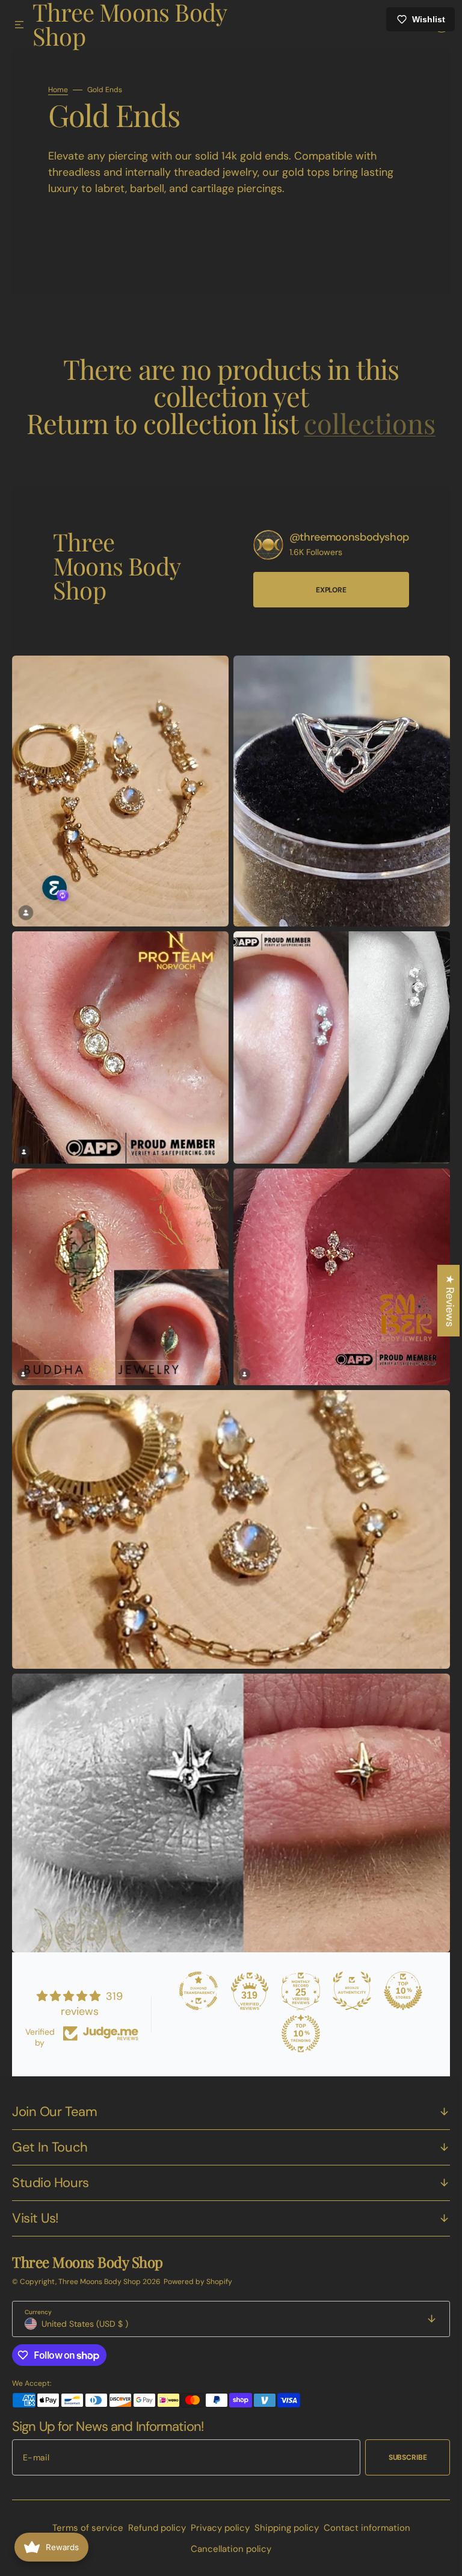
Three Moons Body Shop (100, 2282)
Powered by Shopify (198, 2282)
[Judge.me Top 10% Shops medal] (397, 1991)
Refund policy (152, 2528)
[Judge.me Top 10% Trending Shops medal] (295, 2034)
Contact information (362, 2528)
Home (58, 104)
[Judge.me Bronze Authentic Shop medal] (346, 1991)
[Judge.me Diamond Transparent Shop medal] (192, 1991)
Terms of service (83, 2528)
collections (365, 437)
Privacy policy (215, 2528)
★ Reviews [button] (441, 1301)
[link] (259, 560)
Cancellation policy (227, 2549)
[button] (19, 25)
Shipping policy (282, 2528)
